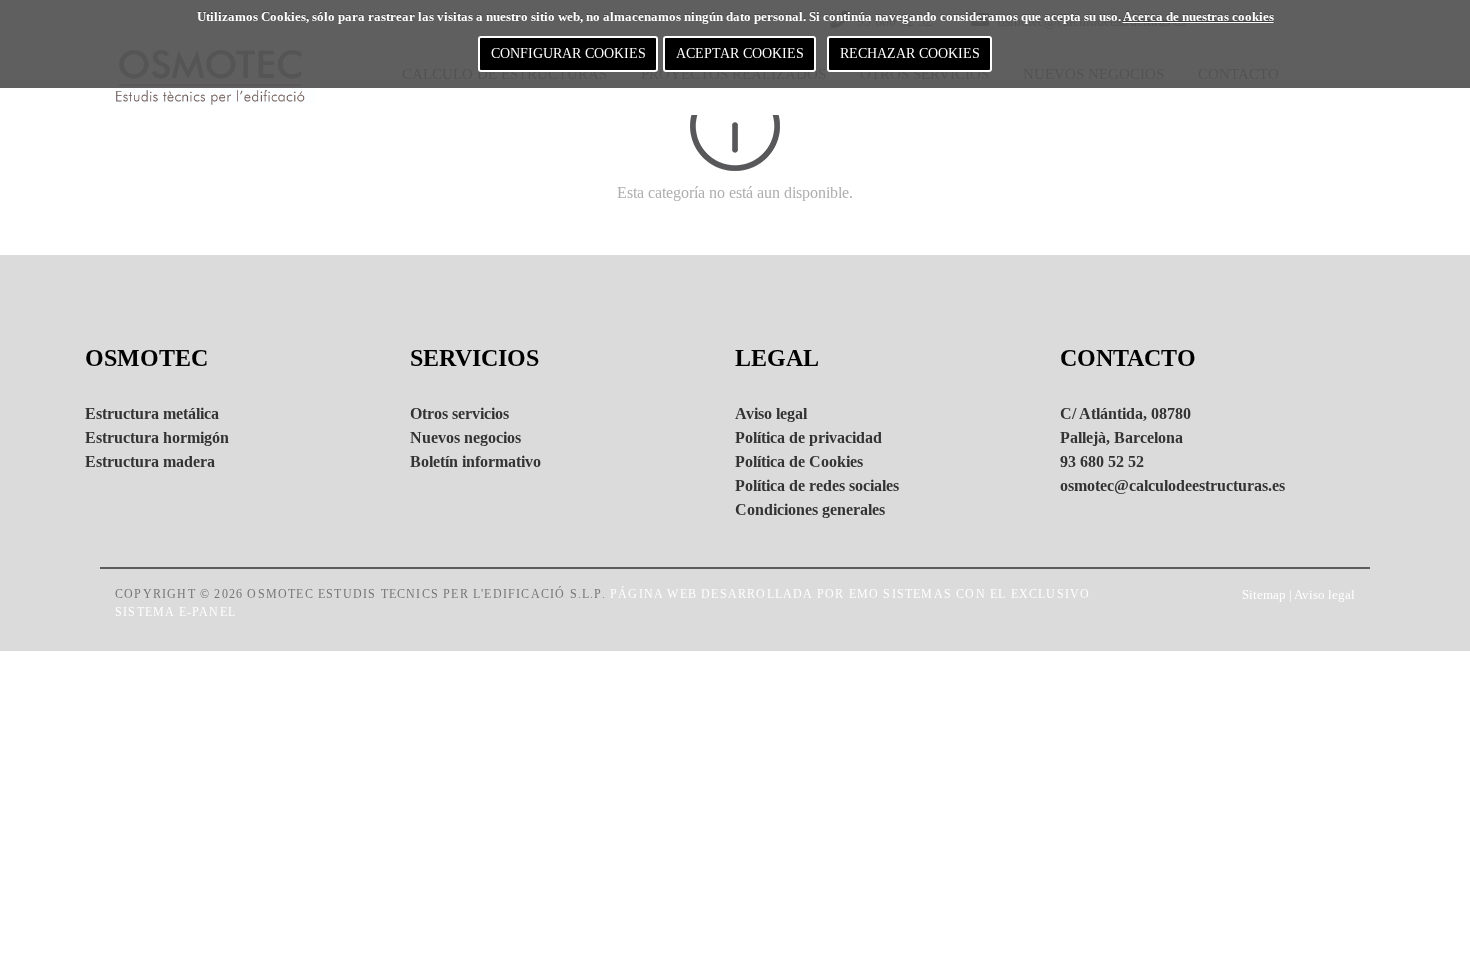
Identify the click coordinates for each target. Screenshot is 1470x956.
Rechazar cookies (910, 53)
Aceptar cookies (740, 53)
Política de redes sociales (817, 485)
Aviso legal (771, 413)
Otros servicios (459, 413)
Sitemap (1264, 594)
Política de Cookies (799, 461)
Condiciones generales (810, 509)
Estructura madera (150, 461)
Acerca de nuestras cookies (1198, 16)
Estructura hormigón (157, 437)
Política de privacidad (808, 437)
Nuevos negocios (465, 437)
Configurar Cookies (568, 53)
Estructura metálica (152, 413)
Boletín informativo (475, 461)
